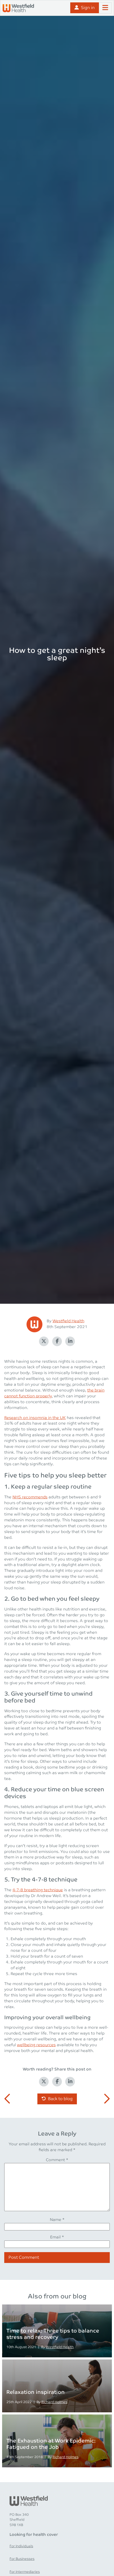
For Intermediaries (25, 2572)
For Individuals (21, 2546)
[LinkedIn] (70, 1341)
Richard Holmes (54, 2402)
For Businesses (22, 2559)
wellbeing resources (36, 2045)
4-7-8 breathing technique (38, 1890)
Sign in (88, 8)
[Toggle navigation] (105, 8)
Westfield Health (68, 1321)
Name (57, 2220)
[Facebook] (57, 1341)
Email (57, 2237)
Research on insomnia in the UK (35, 1418)
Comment (57, 2160)
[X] (44, 1341)
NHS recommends (30, 1497)
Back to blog (60, 2099)
